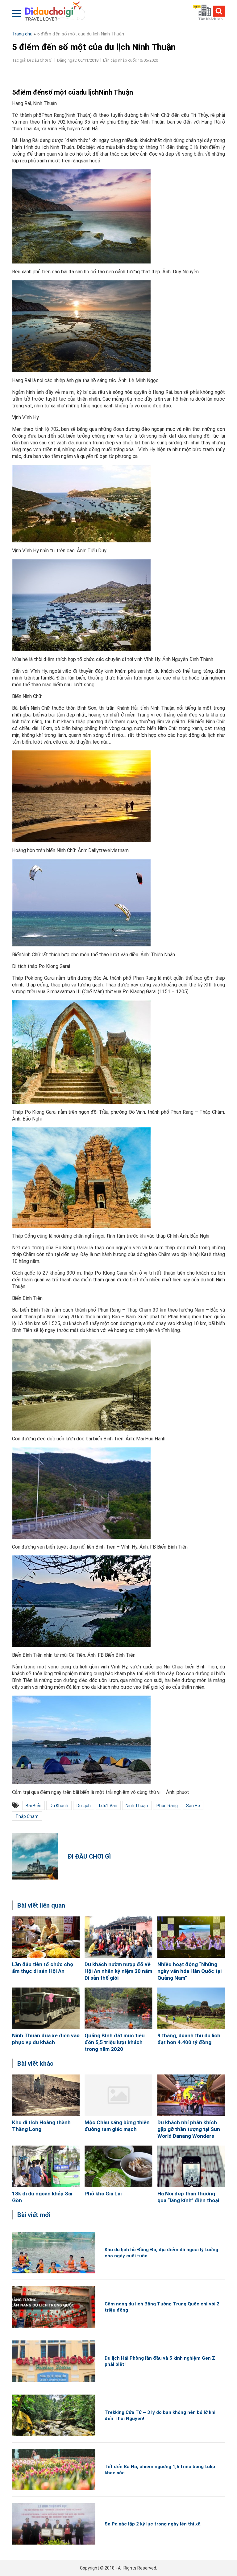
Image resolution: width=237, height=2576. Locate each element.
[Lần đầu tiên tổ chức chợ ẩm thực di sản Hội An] (46, 1937)
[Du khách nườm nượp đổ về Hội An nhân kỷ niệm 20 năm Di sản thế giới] (118, 1937)
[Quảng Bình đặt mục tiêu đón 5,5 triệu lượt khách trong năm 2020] (118, 2008)
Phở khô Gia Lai (103, 2194)
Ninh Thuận (137, 1806)
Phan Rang (167, 1806)
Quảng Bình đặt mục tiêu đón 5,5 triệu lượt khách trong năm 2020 (115, 2042)
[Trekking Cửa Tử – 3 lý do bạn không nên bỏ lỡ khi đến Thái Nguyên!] (54, 2415)
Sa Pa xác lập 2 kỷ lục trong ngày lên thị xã (153, 2524)
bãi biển (33, 1806)
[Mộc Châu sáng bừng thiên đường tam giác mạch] (118, 2095)
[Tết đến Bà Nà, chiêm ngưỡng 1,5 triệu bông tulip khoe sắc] (54, 2470)
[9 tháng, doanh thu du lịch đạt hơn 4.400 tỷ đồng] (191, 2008)
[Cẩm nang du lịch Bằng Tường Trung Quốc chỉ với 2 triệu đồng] (54, 2307)
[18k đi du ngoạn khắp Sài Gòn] (46, 2166)
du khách (59, 1806)
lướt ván (108, 1806)
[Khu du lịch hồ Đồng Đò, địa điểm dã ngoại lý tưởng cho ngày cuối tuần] (54, 2253)
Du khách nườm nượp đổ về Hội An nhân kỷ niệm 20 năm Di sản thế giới (118, 1971)
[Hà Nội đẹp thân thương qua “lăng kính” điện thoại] (191, 2166)
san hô (193, 1806)
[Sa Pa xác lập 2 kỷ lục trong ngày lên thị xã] (54, 2524)
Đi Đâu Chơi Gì (89, 1856)
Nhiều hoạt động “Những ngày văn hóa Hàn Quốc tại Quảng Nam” (189, 1971)
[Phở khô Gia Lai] (118, 2166)
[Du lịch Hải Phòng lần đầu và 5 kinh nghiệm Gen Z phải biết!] (54, 2361)
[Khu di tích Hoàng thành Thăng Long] (46, 2095)
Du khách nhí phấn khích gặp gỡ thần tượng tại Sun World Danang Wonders (189, 2129)
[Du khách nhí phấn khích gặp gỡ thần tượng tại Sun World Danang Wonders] (191, 2095)
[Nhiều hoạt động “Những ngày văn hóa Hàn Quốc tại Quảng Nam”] (191, 1937)
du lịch (84, 1806)
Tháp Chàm (27, 1816)
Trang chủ (22, 34)
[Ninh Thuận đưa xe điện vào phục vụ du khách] (46, 2008)
